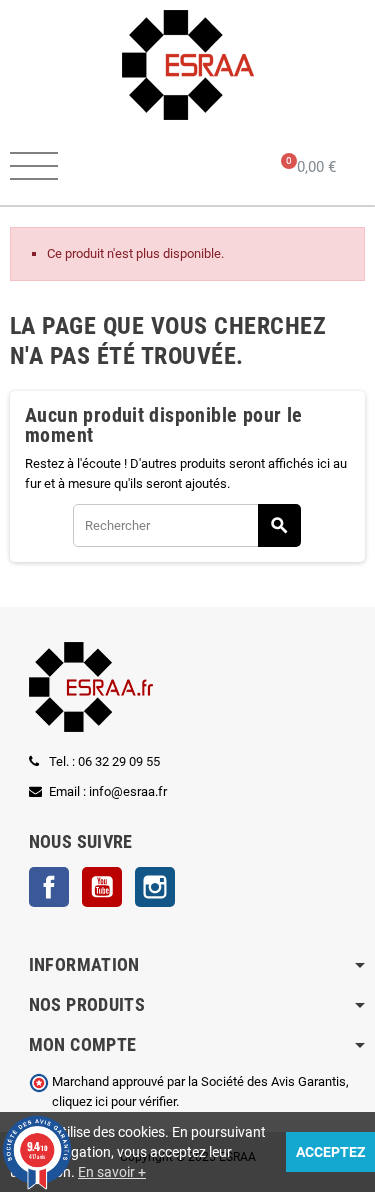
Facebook (49, 887)
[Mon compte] (207, 168)
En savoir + (112, 1172)
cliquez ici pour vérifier (114, 1101)
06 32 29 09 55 (119, 761)
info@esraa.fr (128, 791)
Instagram (155, 887)
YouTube (102, 887)
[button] (131, 167)
